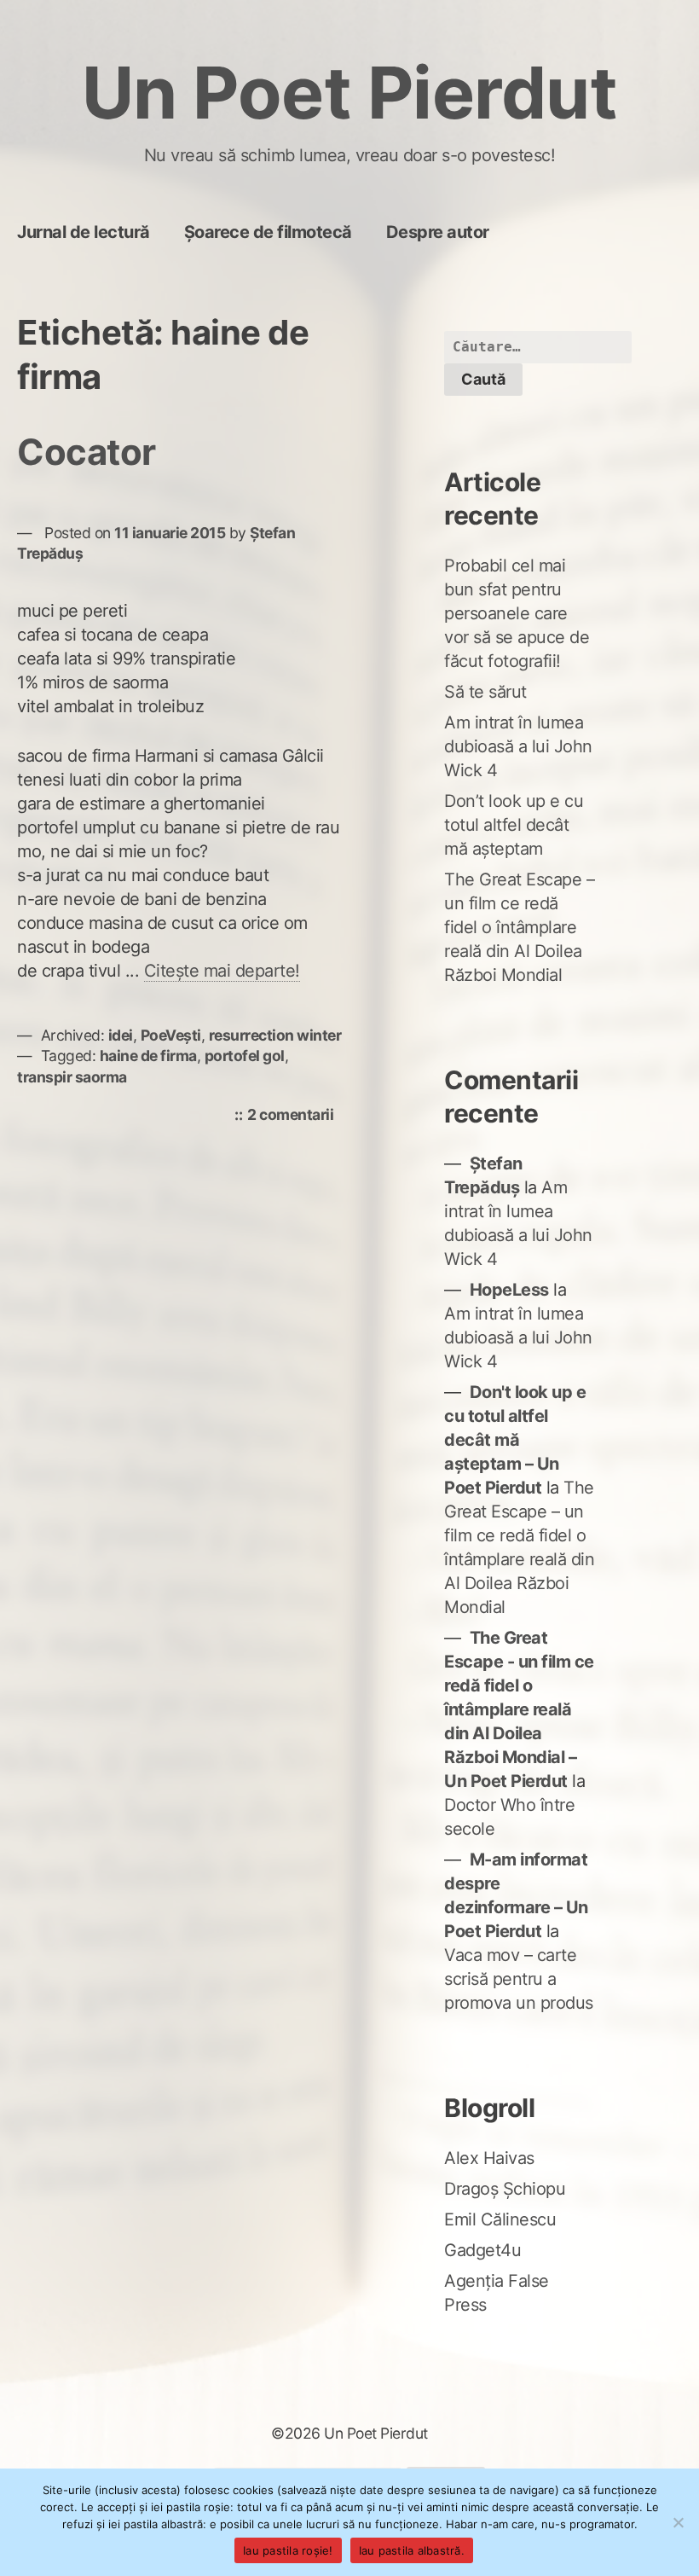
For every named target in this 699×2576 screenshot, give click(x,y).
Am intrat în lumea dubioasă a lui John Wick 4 (518, 746)
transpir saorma (72, 1077)
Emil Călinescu (500, 2219)
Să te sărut (485, 692)
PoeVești (171, 1035)
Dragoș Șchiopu (505, 2189)
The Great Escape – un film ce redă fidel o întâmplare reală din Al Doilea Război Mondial (519, 927)
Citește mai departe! (222, 971)
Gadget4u (482, 2250)
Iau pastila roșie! (288, 2550)
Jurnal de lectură (84, 232)
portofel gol (245, 1056)
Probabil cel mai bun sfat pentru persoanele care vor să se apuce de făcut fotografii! (517, 613)
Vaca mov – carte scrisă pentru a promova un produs (519, 1979)
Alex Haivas (489, 2158)
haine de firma (148, 1056)
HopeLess (509, 1290)
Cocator (87, 452)
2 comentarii (295, 1116)
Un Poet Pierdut (350, 93)
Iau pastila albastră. (412, 2550)
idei (121, 1035)
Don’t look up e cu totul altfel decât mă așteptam (514, 825)
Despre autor (438, 232)
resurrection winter (275, 1035)
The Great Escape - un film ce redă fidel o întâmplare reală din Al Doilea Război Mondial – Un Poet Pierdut (519, 1709)
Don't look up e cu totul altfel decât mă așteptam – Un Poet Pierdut (515, 1440)
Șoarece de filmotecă (268, 232)
